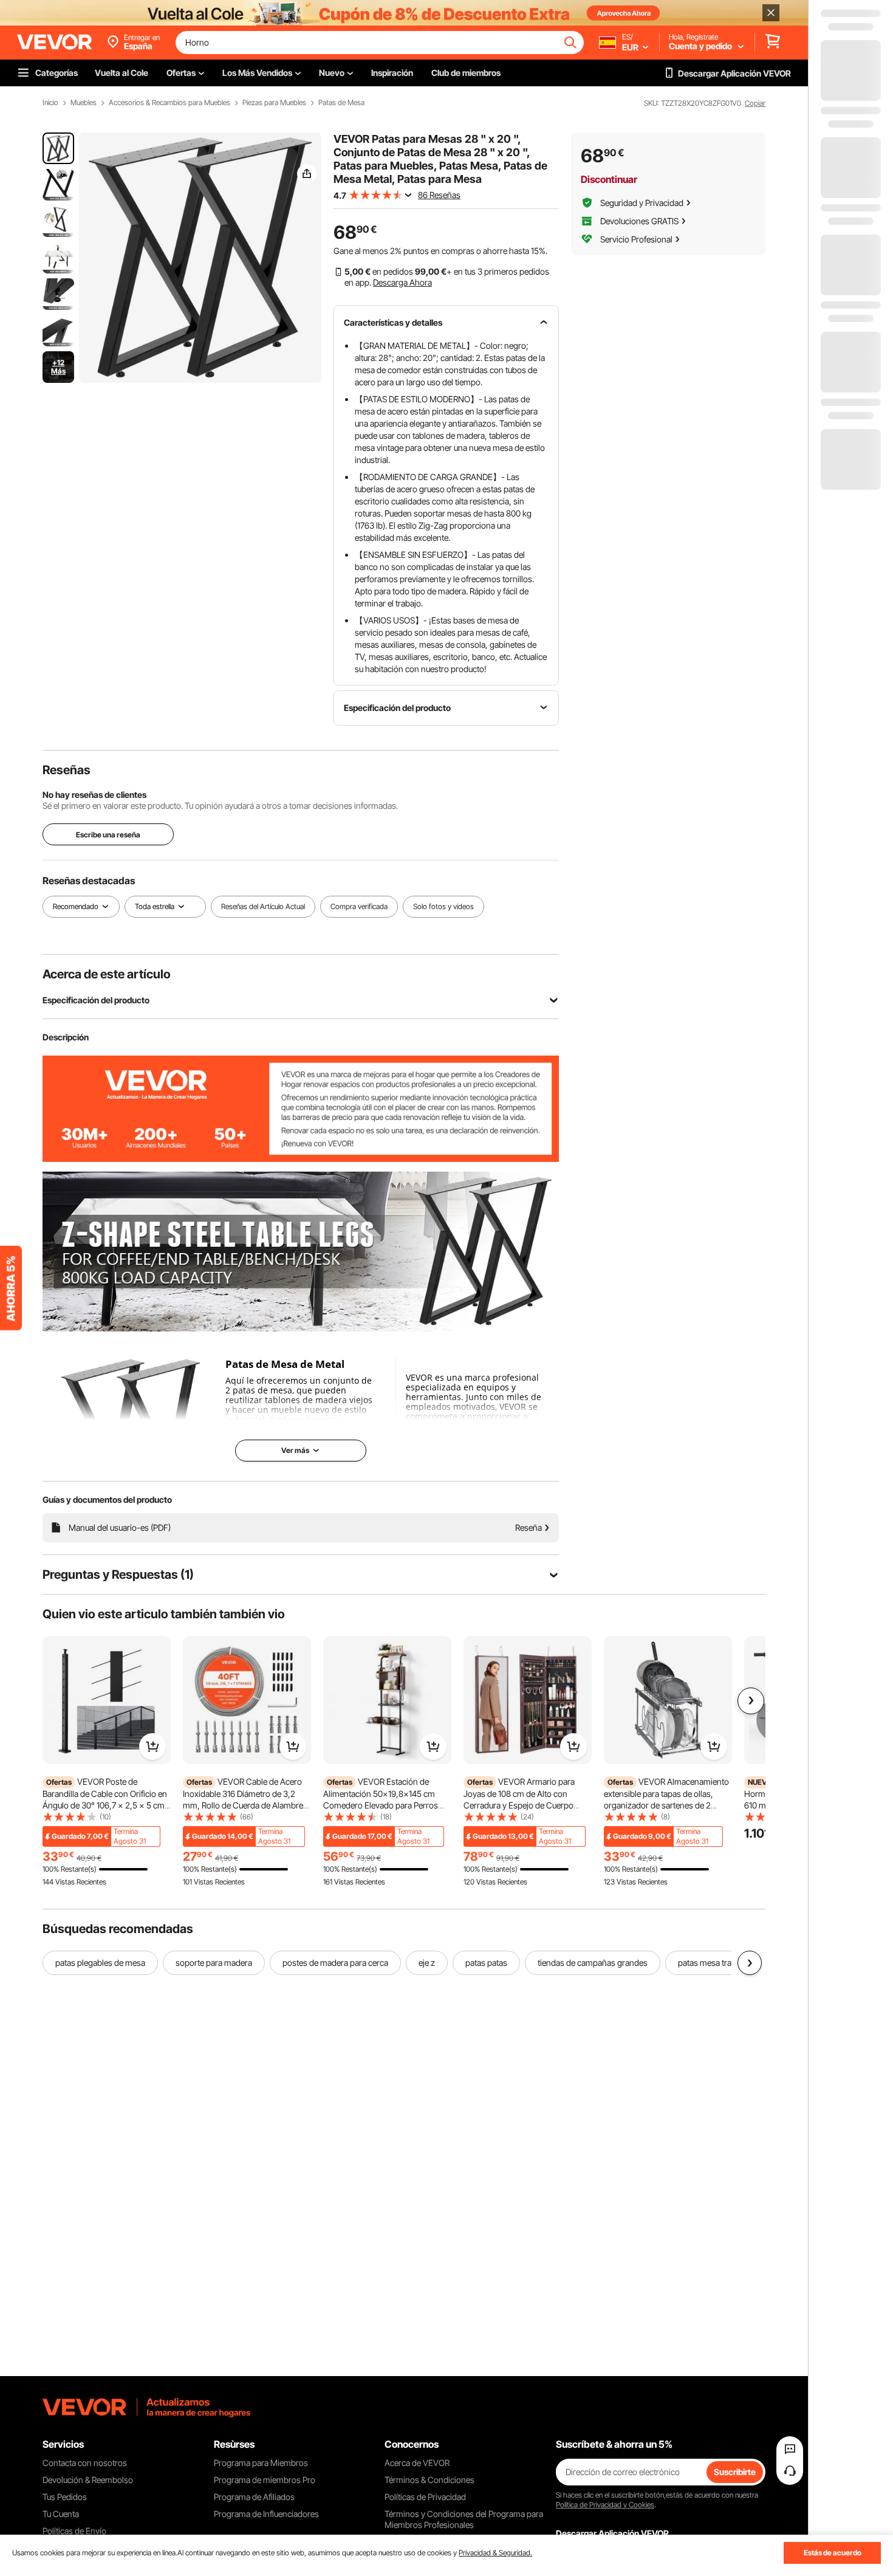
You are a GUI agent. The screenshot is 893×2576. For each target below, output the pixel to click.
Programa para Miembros (261, 2463)
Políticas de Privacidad (425, 2497)
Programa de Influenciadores (266, 2514)
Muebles (84, 103)
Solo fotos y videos (443, 906)
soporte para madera (214, 1963)
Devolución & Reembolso (88, 2480)
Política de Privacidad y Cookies (605, 2505)
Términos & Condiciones (429, 2480)
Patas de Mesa (341, 103)
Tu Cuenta (61, 2514)
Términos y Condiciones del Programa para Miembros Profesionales (464, 2519)
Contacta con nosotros (85, 2463)
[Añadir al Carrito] (152, 1747)
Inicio (50, 103)
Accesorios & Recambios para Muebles (169, 103)
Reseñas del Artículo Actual (263, 906)
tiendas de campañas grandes (593, 1963)
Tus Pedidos (65, 2497)
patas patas (486, 1963)
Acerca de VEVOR (417, 2463)
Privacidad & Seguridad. (495, 2553)
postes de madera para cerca (335, 1963)
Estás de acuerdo (833, 2553)
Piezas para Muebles (274, 103)
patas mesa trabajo (713, 1963)
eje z (427, 1963)
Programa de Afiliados (254, 2497)
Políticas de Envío (74, 2531)
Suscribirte (735, 2472)
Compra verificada (359, 906)
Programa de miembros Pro (265, 2480)
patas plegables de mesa (100, 1963)
